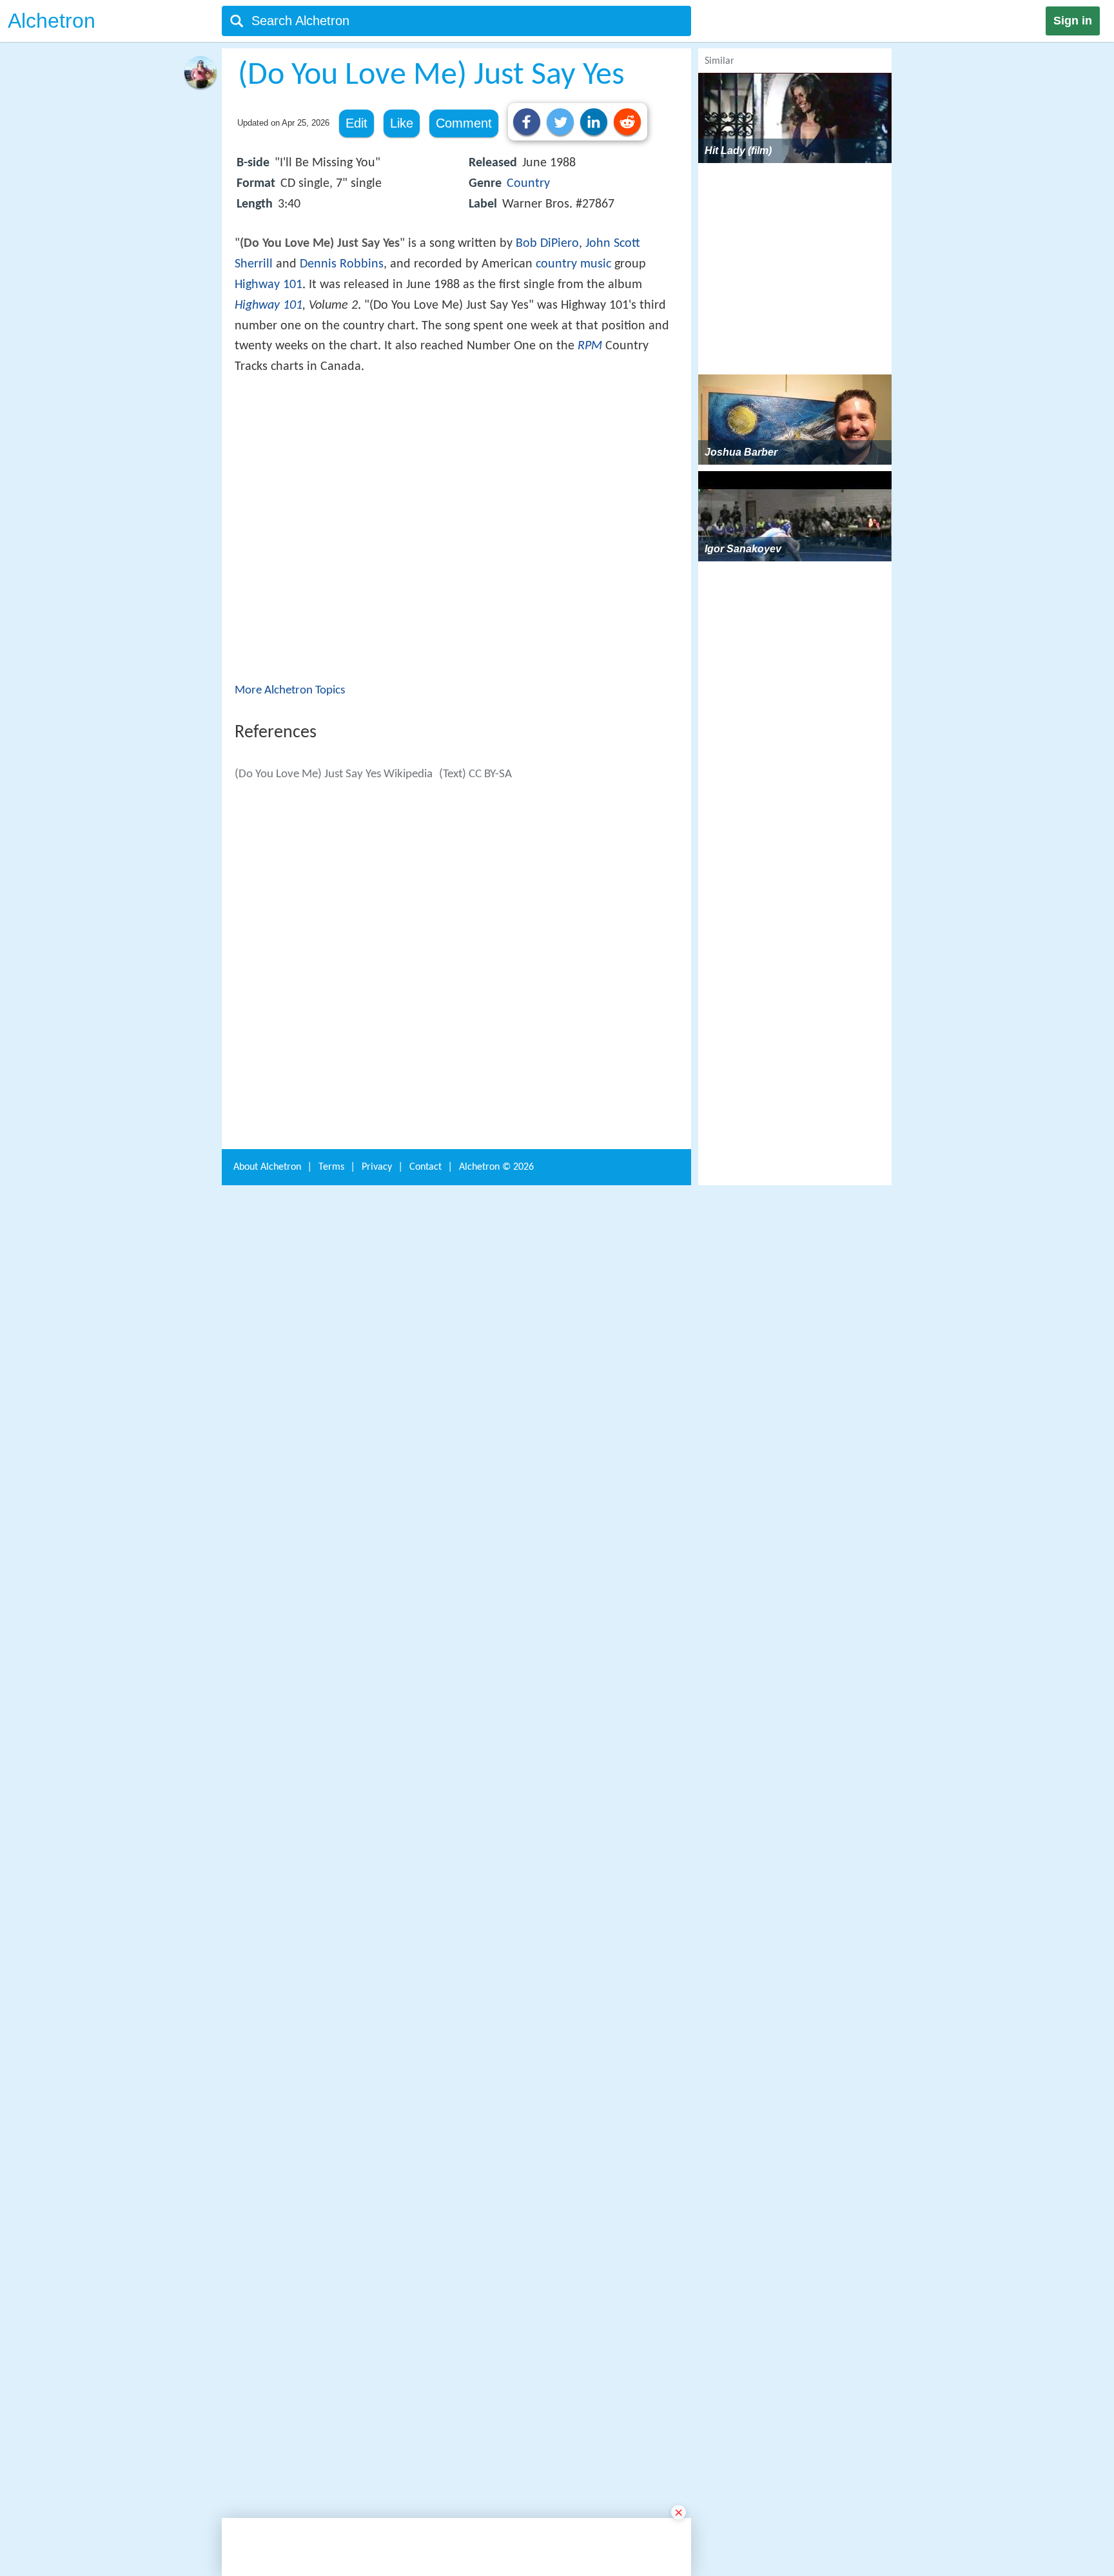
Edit (357, 123)
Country (528, 184)
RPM (590, 346)
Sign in (1073, 21)
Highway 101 (269, 285)
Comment (464, 123)
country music (573, 264)
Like (402, 123)
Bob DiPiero (547, 244)
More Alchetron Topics (290, 879)
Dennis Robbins (342, 264)
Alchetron (52, 21)
